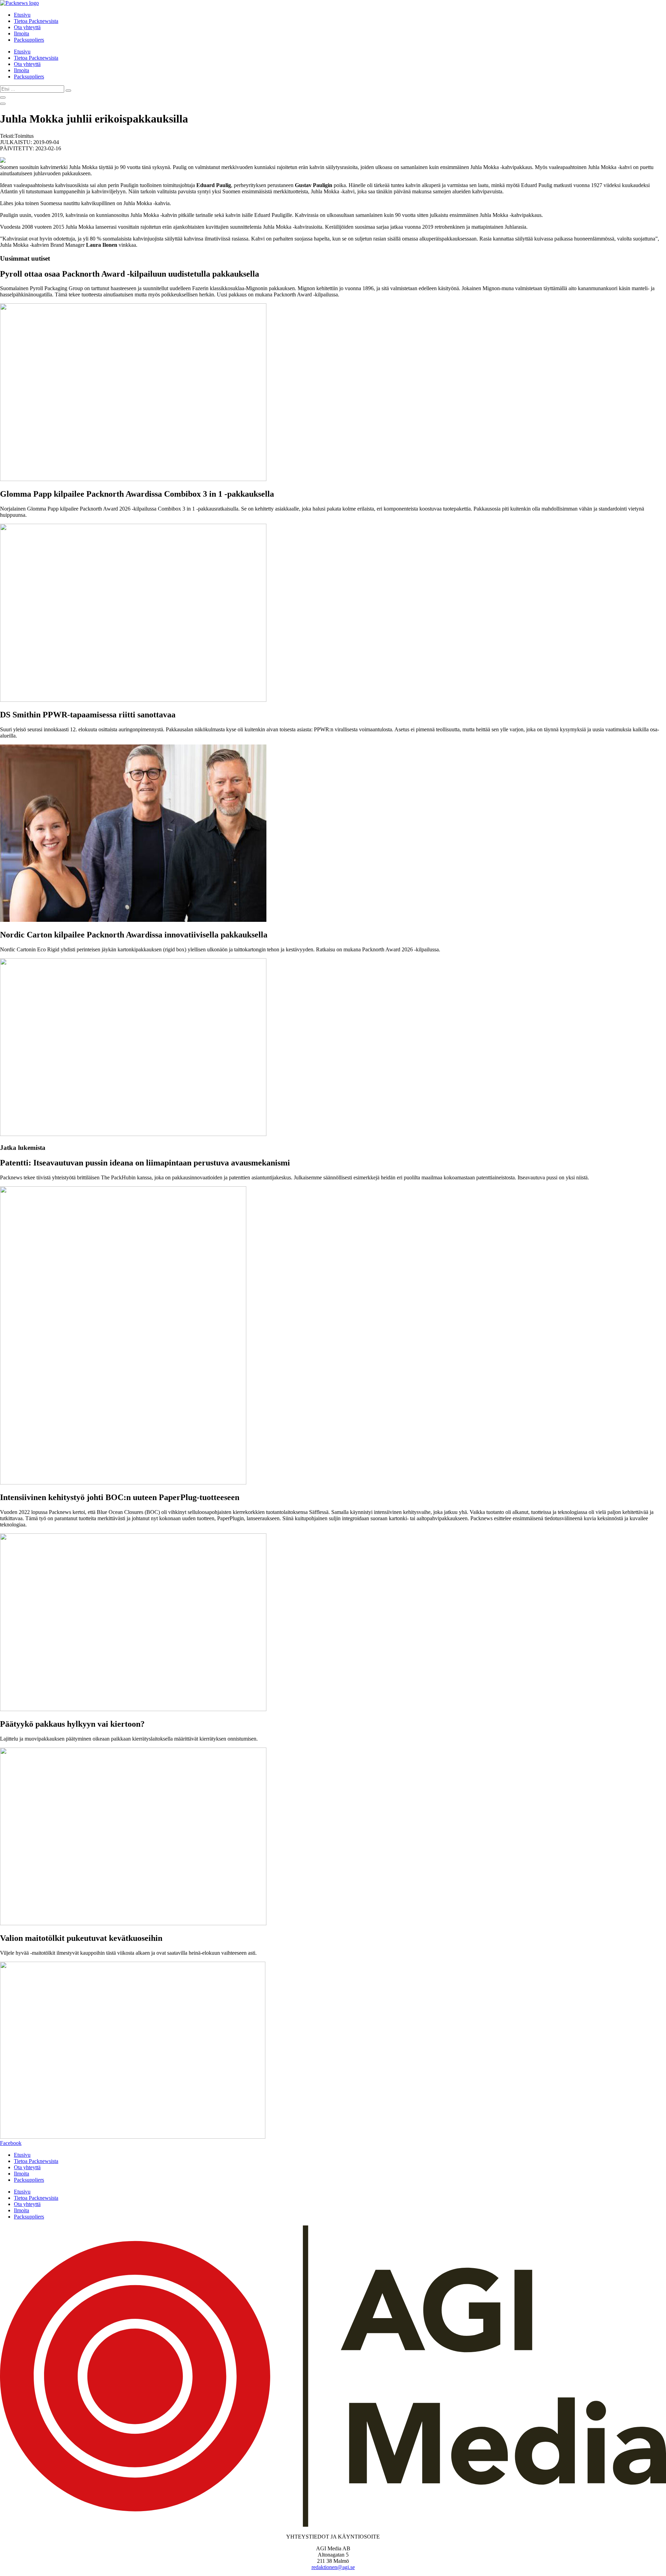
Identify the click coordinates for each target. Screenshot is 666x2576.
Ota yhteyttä (27, 27)
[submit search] (68, 91)
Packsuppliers (29, 40)
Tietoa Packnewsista (36, 21)
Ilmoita (22, 33)
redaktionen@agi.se (333, 2567)
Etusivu (22, 15)
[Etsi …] (3, 98)
